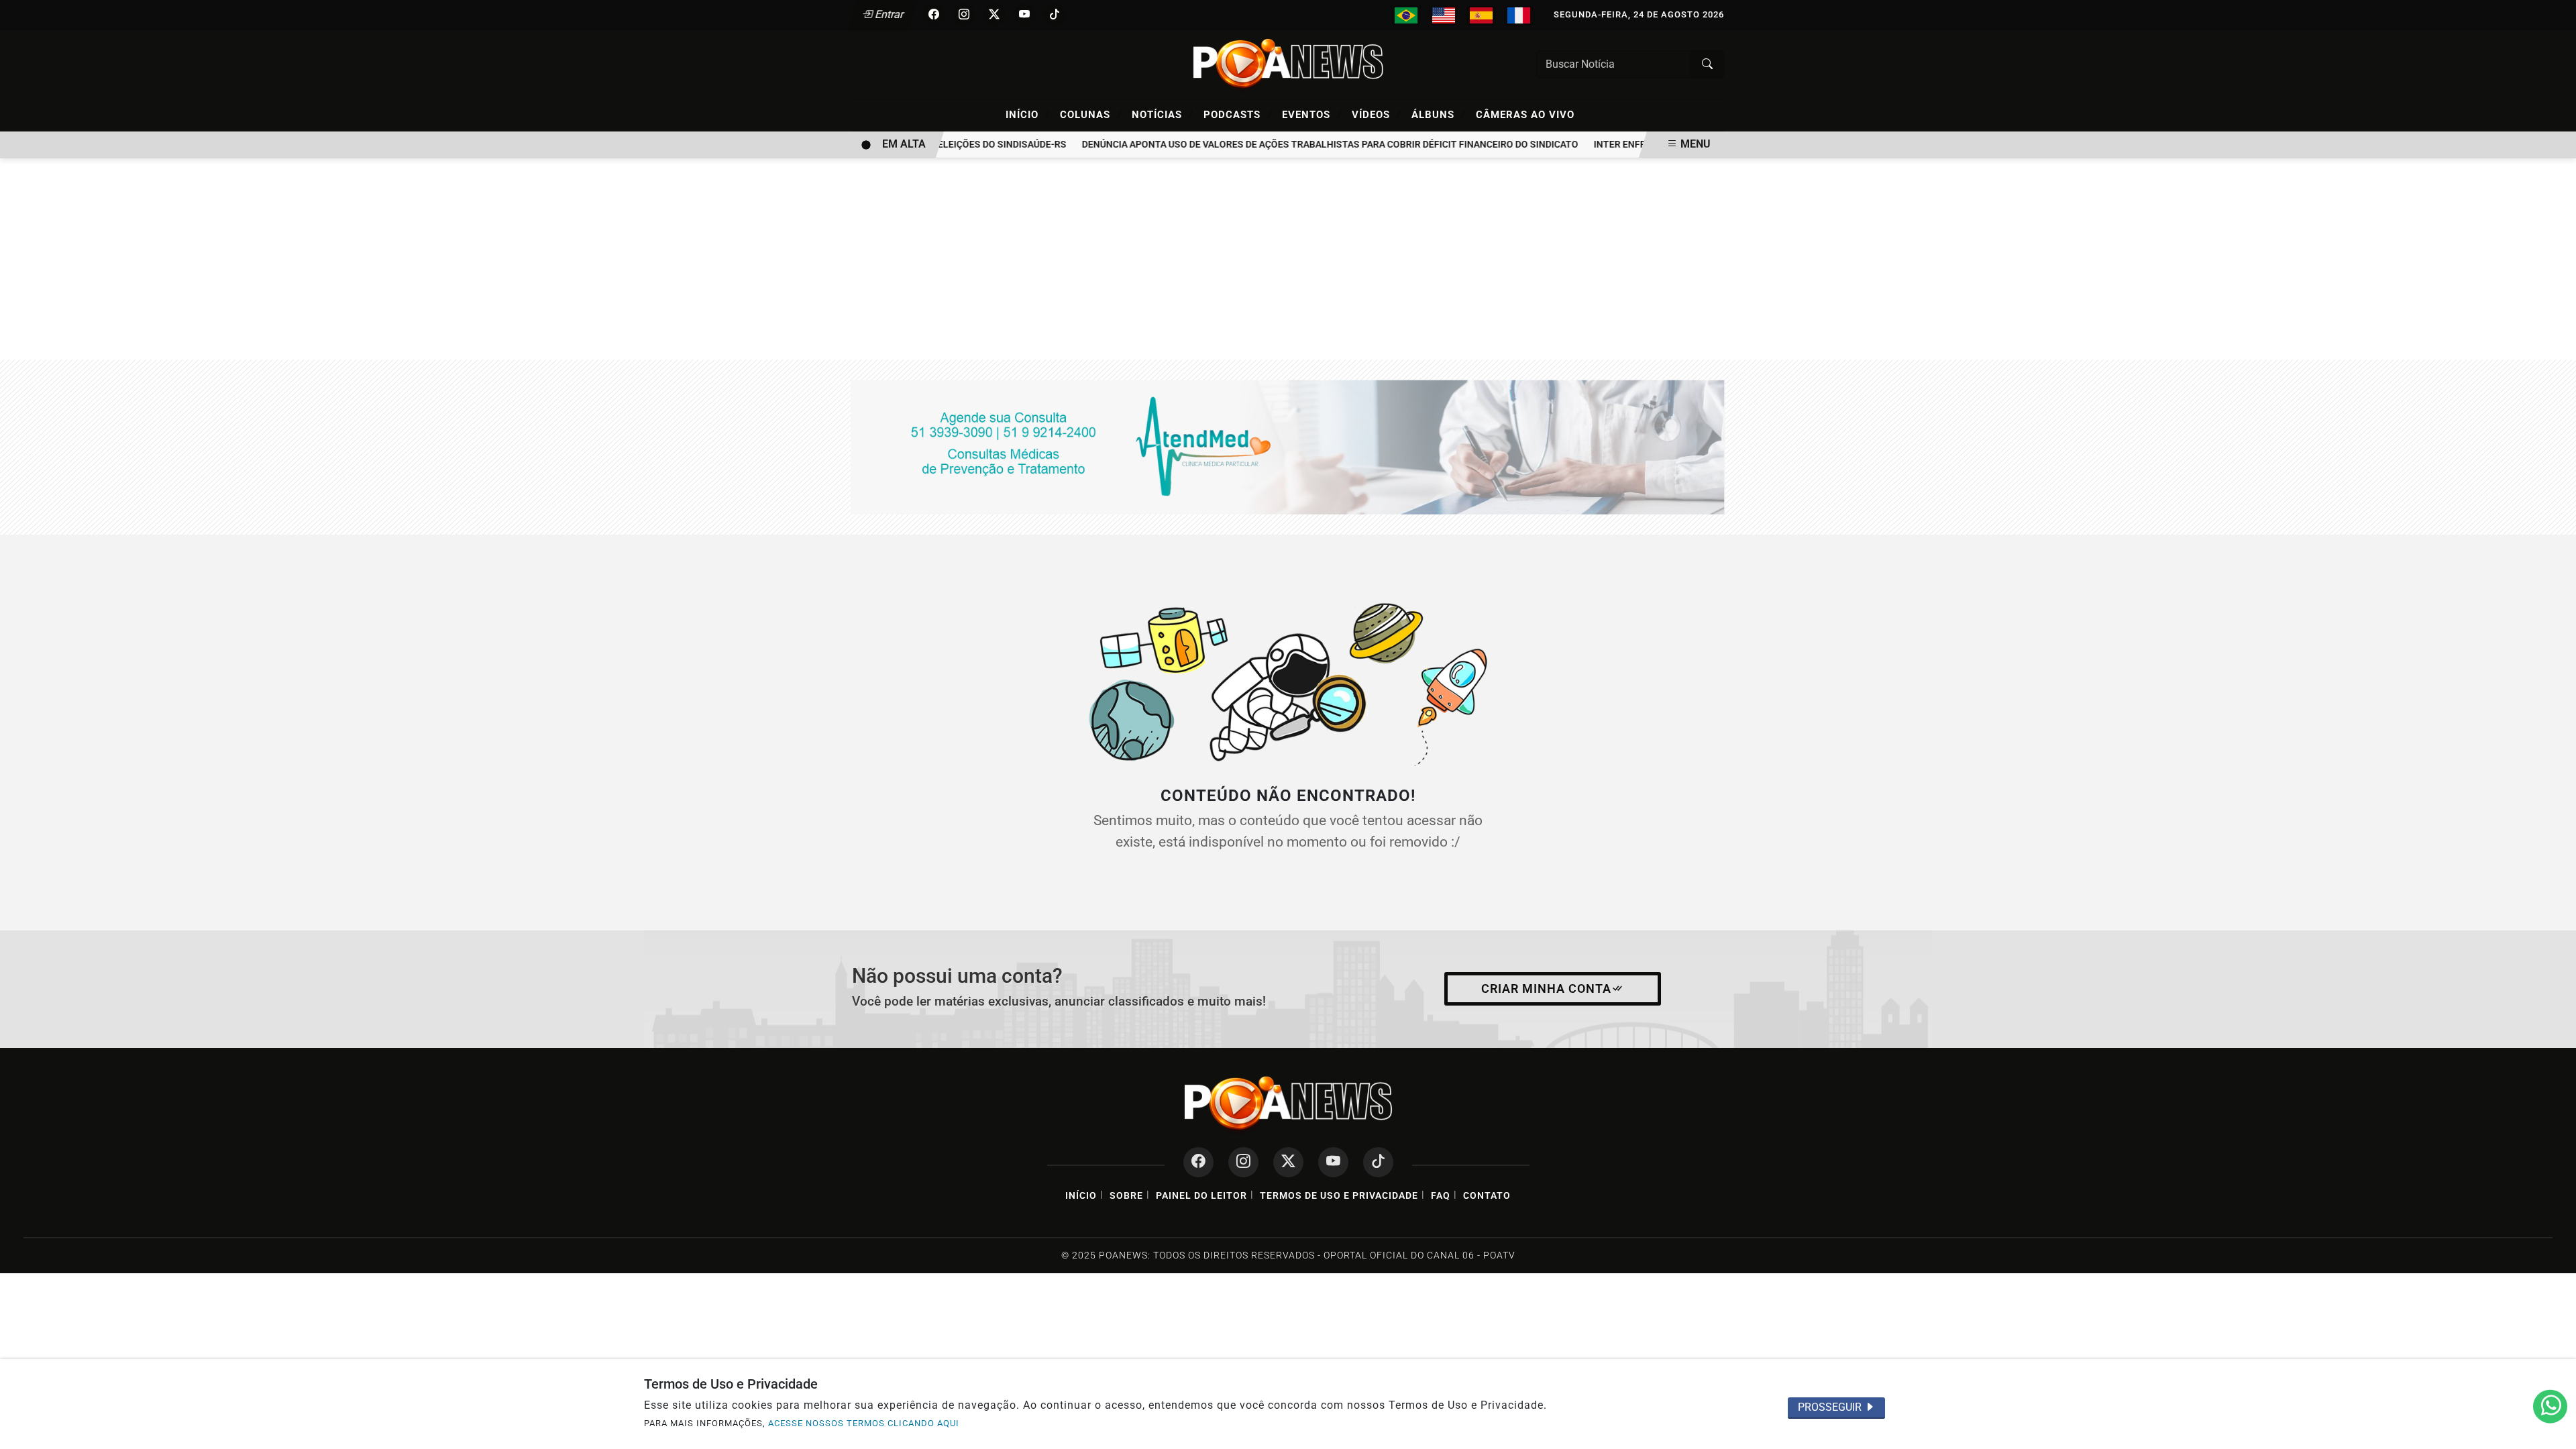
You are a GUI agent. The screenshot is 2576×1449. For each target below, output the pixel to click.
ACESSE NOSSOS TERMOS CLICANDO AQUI (864, 1423)
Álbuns (1439, 114)
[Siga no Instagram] (964, 15)
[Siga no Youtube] (1024, 15)
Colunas (1091, 114)
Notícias (1163, 114)
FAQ (1441, 1196)
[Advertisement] (1288, 259)
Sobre (1126, 1196)
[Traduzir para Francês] (1519, 15)
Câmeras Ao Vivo (1525, 115)
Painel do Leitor (1201, 1196)
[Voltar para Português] (1406, 15)
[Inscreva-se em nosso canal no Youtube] (1333, 1162)
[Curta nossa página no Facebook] (1198, 1162)
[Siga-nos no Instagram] (1243, 1162)
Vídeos (1377, 114)
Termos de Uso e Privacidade (1339, 1196)
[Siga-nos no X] (1288, 1162)
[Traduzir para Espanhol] (1481, 15)
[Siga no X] (994, 15)
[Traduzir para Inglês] (1444, 15)
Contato (1487, 1196)
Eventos (1312, 114)
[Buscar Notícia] (1707, 64)
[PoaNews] (1288, 63)
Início (1028, 114)
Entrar (889, 14)
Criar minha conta (1546, 989)
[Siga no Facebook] (934, 15)
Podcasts (1238, 114)
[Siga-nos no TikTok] (1378, 1162)
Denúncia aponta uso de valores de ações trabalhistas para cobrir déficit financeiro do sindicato (1308, 145)
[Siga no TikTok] (1055, 15)
